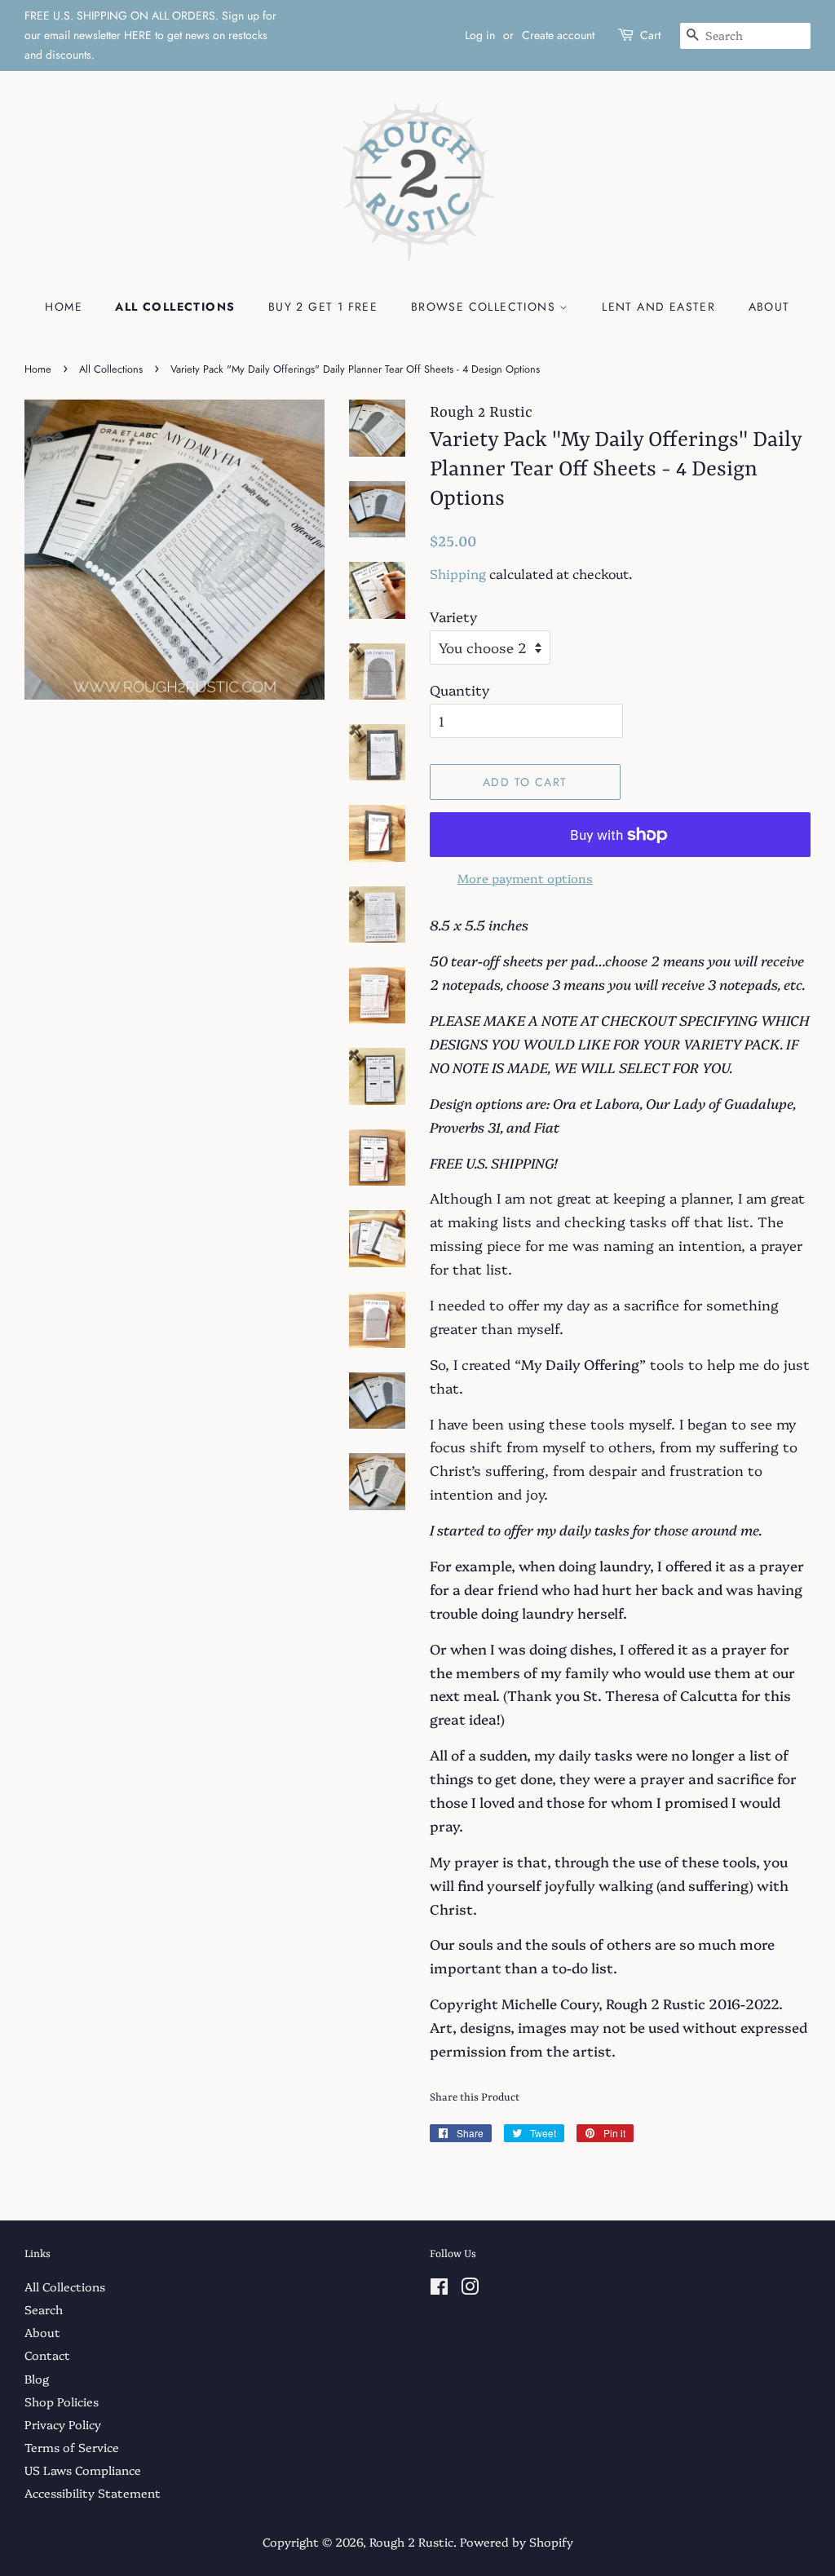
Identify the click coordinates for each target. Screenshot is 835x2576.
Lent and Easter (658, 307)
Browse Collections (486, 307)
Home (64, 307)
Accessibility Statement (93, 2493)
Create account (558, 35)
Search (44, 2309)
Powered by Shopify (517, 2542)
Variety (453, 616)
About (769, 307)
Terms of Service (72, 2447)
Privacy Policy (63, 2424)
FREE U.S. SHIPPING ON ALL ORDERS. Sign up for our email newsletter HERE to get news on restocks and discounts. (150, 35)
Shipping (458, 573)
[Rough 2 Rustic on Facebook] (439, 2289)
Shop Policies (62, 2401)
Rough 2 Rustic (411, 2542)
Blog (37, 2379)
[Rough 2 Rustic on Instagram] (470, 2289)
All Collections (175, 307)
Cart (650, 35)
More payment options (525, 878)
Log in (480, 35)
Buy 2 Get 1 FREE (323, 307)
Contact (47, 2355)
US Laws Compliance (83, 2470)
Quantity (459, 689)
